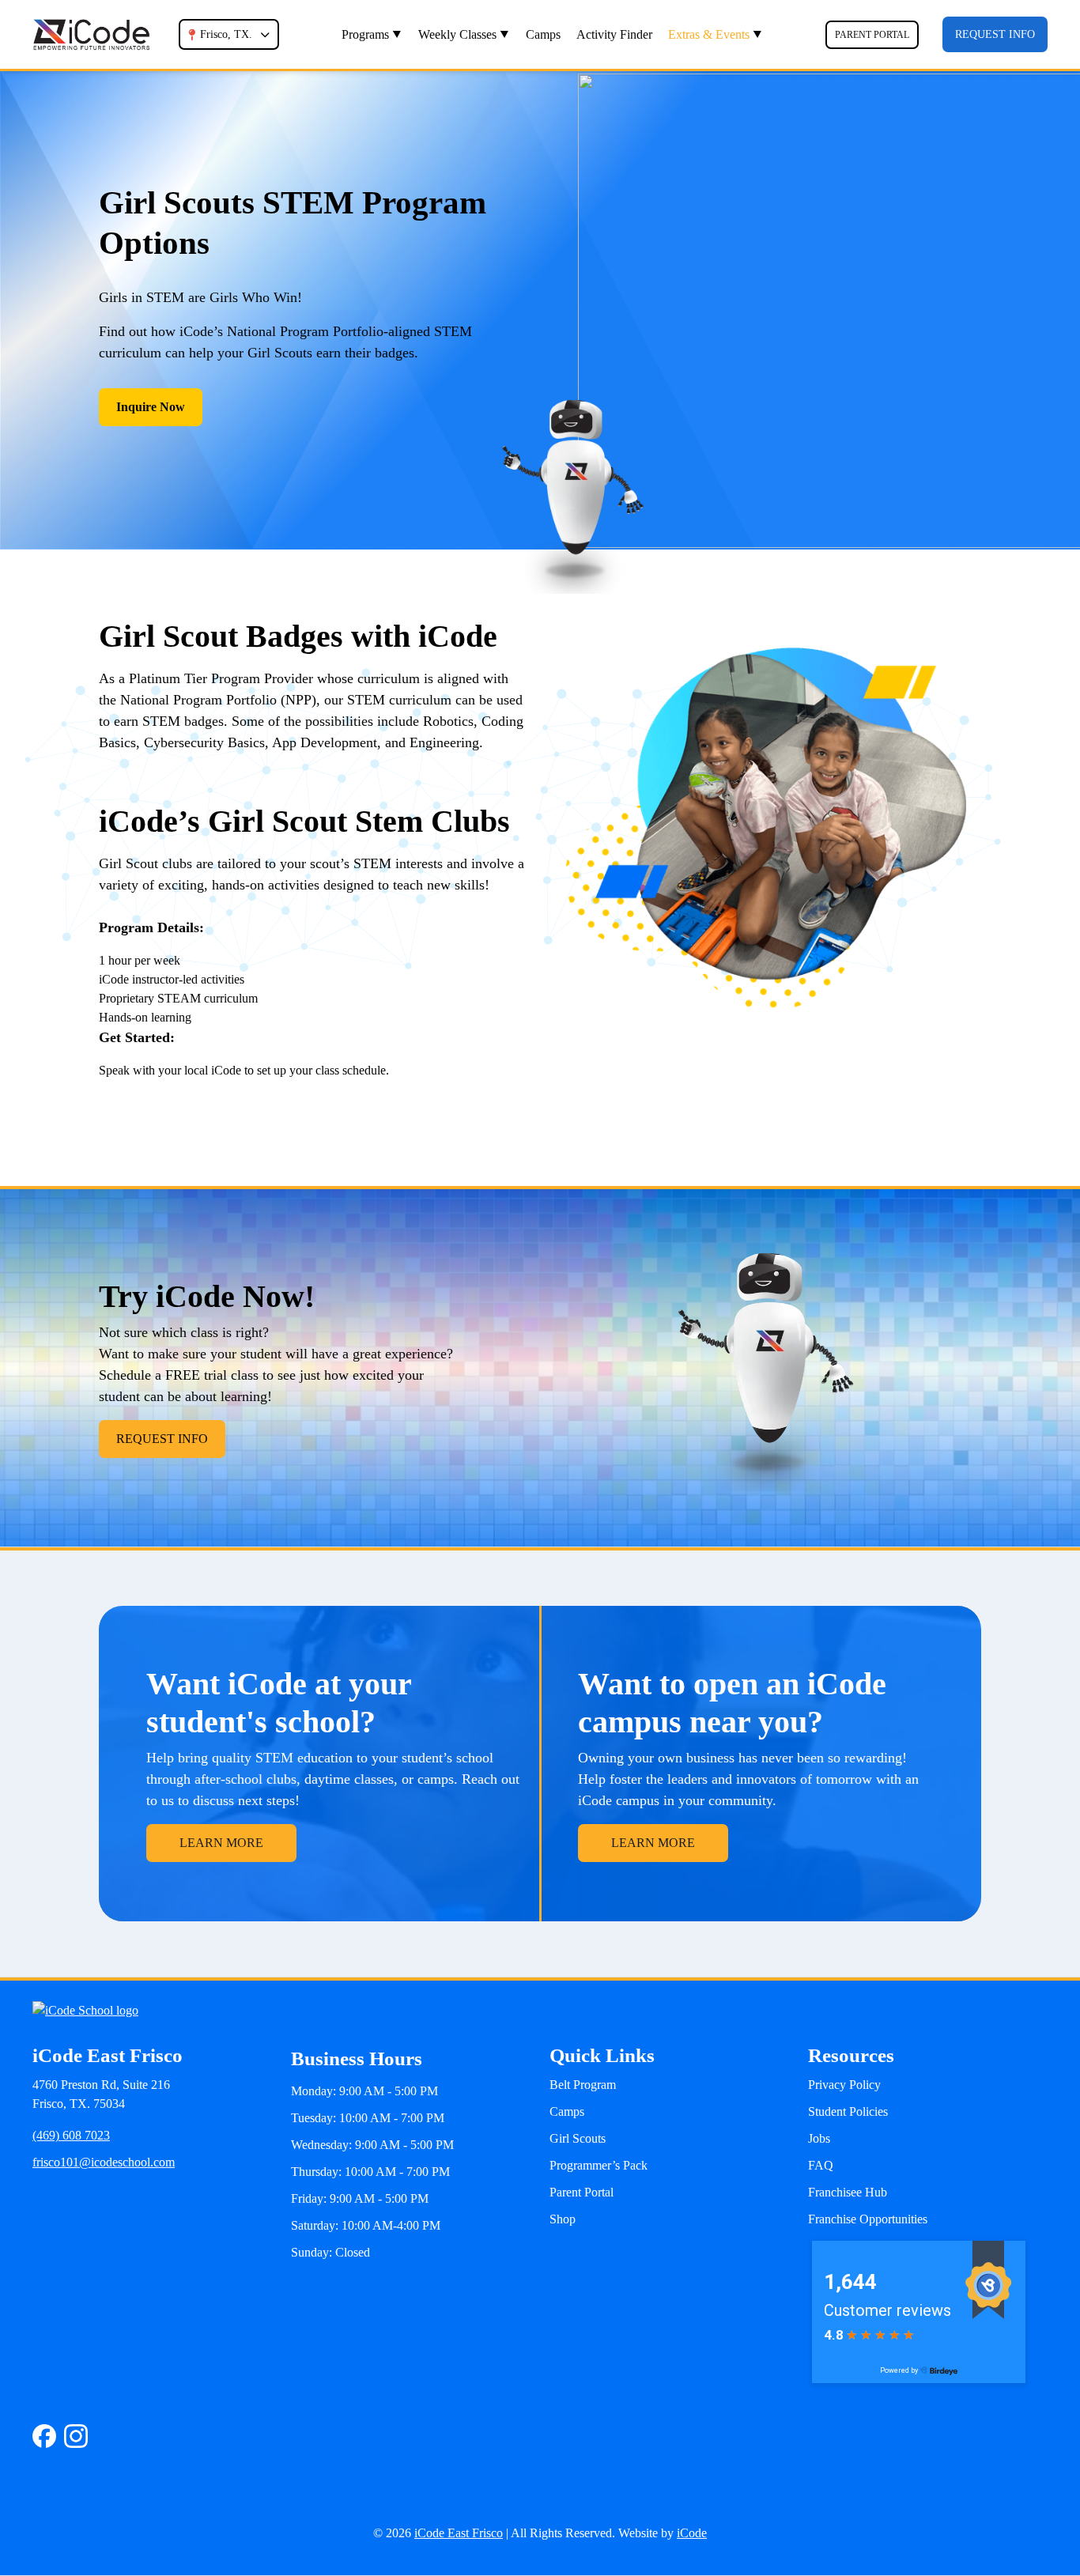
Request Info (995, 34)
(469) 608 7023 (71, 2135)
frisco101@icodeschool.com (104, 2162)
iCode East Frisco (459, 2533)
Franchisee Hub (848, 2192)
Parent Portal (872, 35)
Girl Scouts (578, 2138)
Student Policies (848, 2111)
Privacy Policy (844, 2085)
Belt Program (583, 2085)
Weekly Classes (457, 34)
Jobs (819, 2138)
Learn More (221, 1843)
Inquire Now (151, 407)
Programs (365, 34)
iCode (692, 2533)
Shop (563, 2219)
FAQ (821, 2165)
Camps (543, 34)
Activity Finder (614, 34)
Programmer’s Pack (599, 2165)
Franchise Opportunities (868, 2219)
